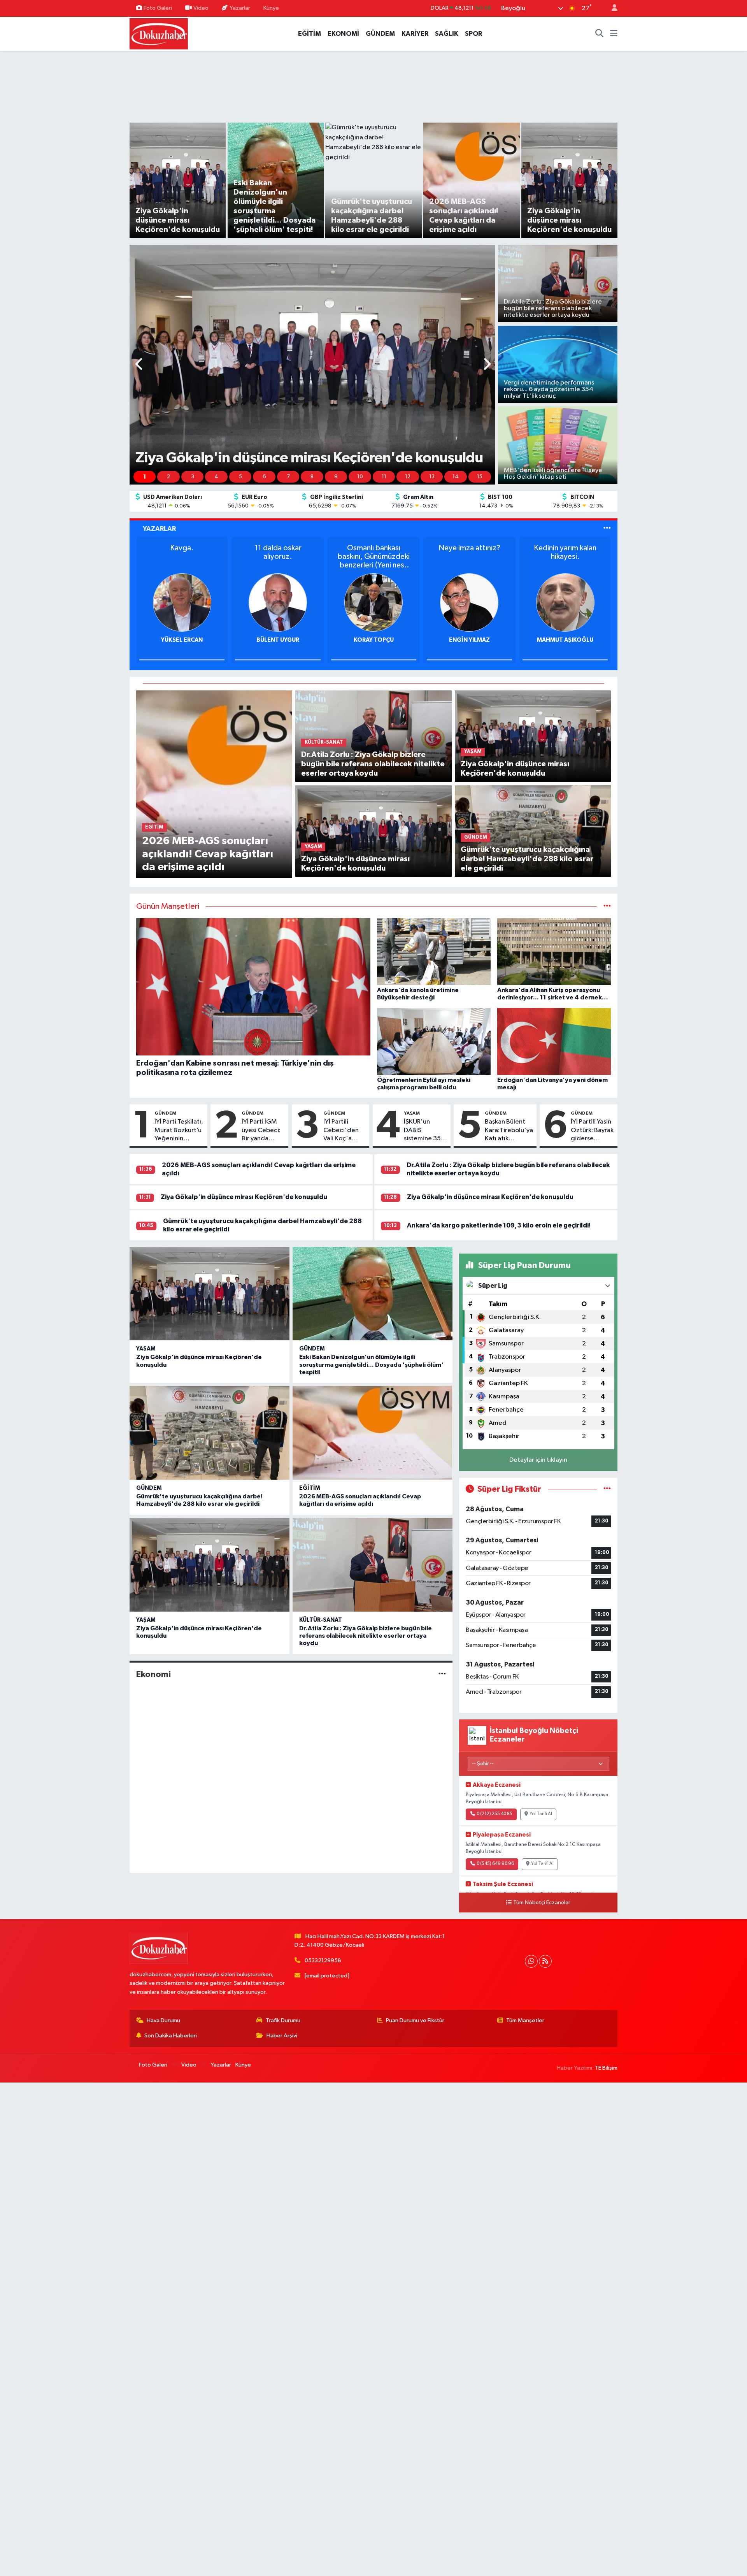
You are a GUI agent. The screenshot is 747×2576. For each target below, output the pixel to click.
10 (360, 477)
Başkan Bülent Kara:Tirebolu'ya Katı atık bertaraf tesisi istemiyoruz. (509, 1131)
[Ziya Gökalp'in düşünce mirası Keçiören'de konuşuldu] (373, 831)
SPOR (473, 34)
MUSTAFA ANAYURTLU (565, 640)
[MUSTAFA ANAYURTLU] (565, 602)
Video (201, 8)
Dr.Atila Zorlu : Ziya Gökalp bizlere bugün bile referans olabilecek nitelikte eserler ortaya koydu (366, 1636)
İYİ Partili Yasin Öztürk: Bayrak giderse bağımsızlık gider (592, 1131)
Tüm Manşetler (525, 2020)
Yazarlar (240, 8)
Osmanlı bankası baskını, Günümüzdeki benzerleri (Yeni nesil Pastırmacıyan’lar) (278, 557)
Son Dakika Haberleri (171, 2036)
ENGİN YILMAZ (374, 640)
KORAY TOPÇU (278, 640)
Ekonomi (153, 1674)
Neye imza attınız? (374, 548)
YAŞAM (412, 1113)
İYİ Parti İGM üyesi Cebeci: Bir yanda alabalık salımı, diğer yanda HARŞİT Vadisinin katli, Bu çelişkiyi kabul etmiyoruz (262, 1131)
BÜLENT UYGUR (182, 640)
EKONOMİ (343, 34)
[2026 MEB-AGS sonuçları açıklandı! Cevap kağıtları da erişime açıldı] (214, 784)
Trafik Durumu (283, 2020)
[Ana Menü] (614, 34)
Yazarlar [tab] (159, 529)
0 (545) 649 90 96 (495, 1864)
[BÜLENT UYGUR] (182, 602)
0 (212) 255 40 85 (494, 1814)
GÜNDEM (380, 34)
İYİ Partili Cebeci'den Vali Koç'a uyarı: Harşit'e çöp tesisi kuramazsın (344, 1131)
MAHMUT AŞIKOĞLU (469, 640)
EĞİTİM (309, 34)
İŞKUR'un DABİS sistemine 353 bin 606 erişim (424, 1131)
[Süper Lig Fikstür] (607, 1489)
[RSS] (545, 1961)
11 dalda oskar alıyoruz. (182, 552)
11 (384, 477)
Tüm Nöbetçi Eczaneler (542, 1903)
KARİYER (415, 34)
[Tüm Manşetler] (607, 907)
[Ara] (600, 34)
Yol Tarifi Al (541, 1814)
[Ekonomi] (442, 1674)
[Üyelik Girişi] (611, 8)
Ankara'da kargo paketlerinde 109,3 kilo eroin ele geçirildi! (499, 1225)
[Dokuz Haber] (159, 33)
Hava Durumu (163, 2020)
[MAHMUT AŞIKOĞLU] (469, 602)
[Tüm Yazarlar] (607, 529)
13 (432, 477)
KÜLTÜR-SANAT (321, 1620)
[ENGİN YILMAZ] (373, 602)
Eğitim (310, 1488)
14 (456, 477)
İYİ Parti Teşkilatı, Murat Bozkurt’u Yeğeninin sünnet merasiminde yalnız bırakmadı (179, 1131)
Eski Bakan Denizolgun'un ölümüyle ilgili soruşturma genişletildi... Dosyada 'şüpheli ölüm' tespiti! (371, 1364)
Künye (271, 8)
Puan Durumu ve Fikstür (415, 2020)
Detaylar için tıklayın (538, 1460)
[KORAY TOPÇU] (278, 602)
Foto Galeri (158, 8)
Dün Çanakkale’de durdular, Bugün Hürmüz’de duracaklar (565, 557)
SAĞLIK (447, 34)
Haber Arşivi (282, 2036)
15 (480, 477)
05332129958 (323, 1961)
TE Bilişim (606, 2068)
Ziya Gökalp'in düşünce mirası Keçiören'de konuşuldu (244, 1197)
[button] (139, 365)
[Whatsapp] (531, 1961)
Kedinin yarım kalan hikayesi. (469, 552)
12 (408, 477)
